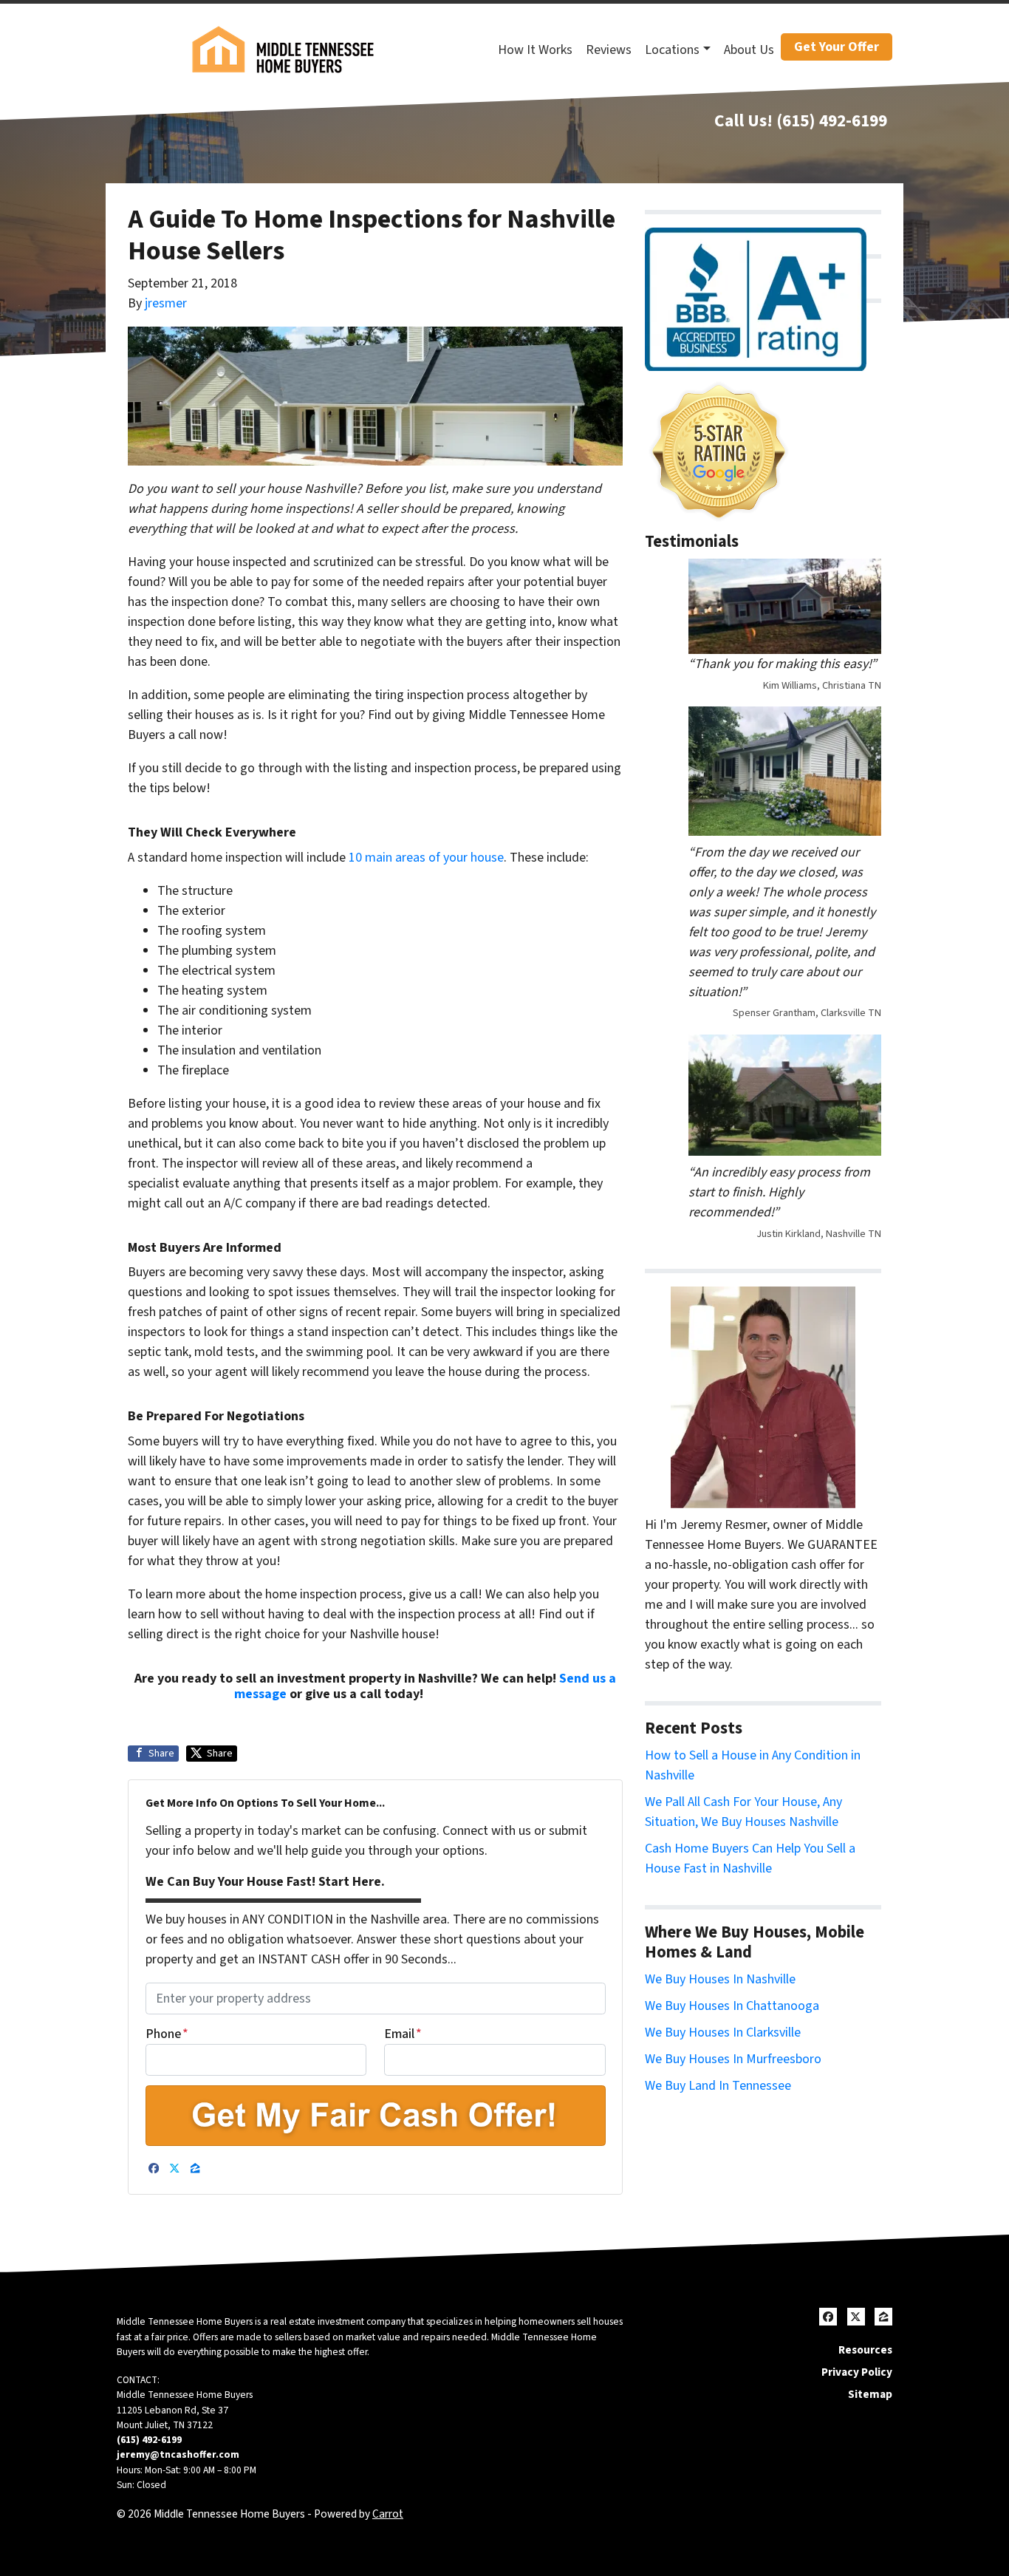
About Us (749, 50)
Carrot (388, 2514)
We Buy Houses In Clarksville (723, 2032)
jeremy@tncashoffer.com (178, 2454)
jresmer (166, 303)
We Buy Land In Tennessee (718, 2086)
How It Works (535, 50)
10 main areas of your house (426, 858)
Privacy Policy (857, 2372)
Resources (865, 2350)
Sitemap (870, 2394)
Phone (167, 2034)
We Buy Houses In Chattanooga (732, 2006)
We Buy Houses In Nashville (720, 1979)
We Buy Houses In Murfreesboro (733, 2059)
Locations (672, 50)
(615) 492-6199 (832, 121)
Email (403, 2034)
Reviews (609, 50)
